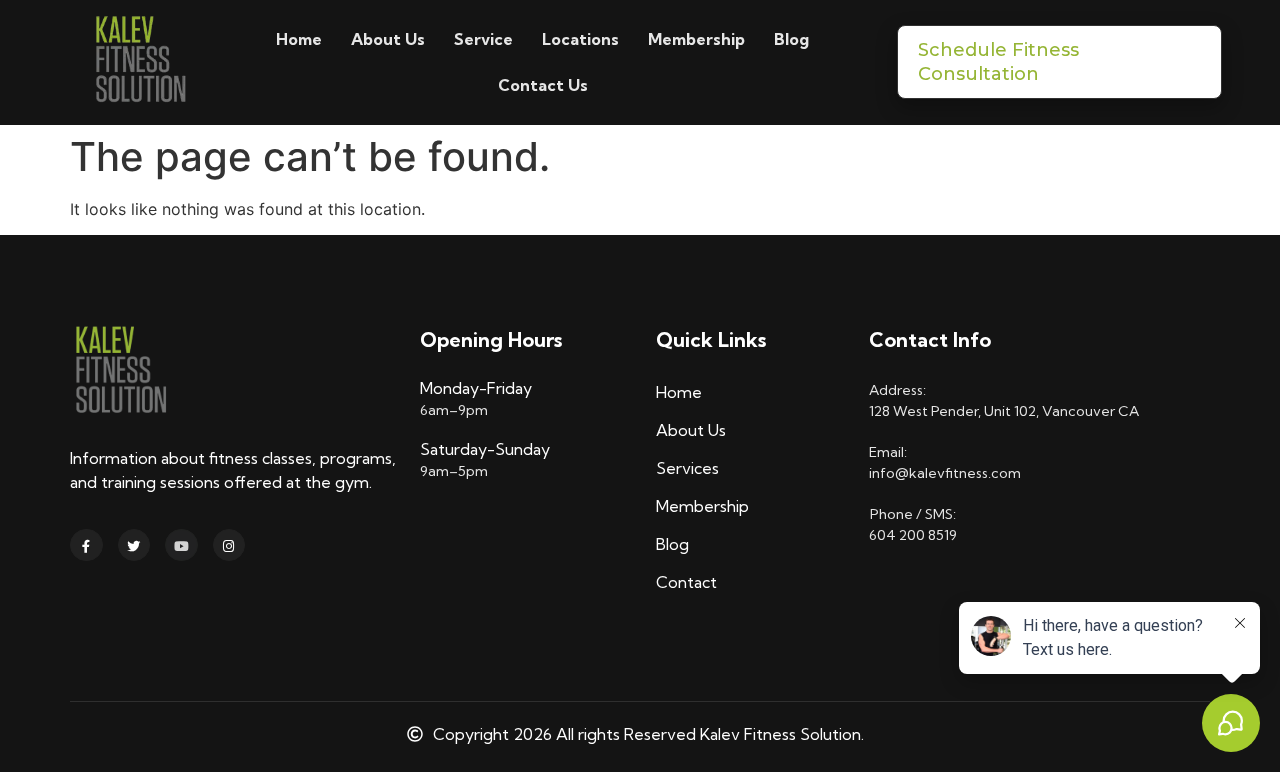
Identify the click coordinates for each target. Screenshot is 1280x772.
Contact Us (543, 85)
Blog (791, 39)
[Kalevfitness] (139, 62)
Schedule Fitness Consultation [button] (998, 62)
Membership (696, 39)
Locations (580, 39)
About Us (388, 39)
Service (483, 39)
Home (299, 39)
